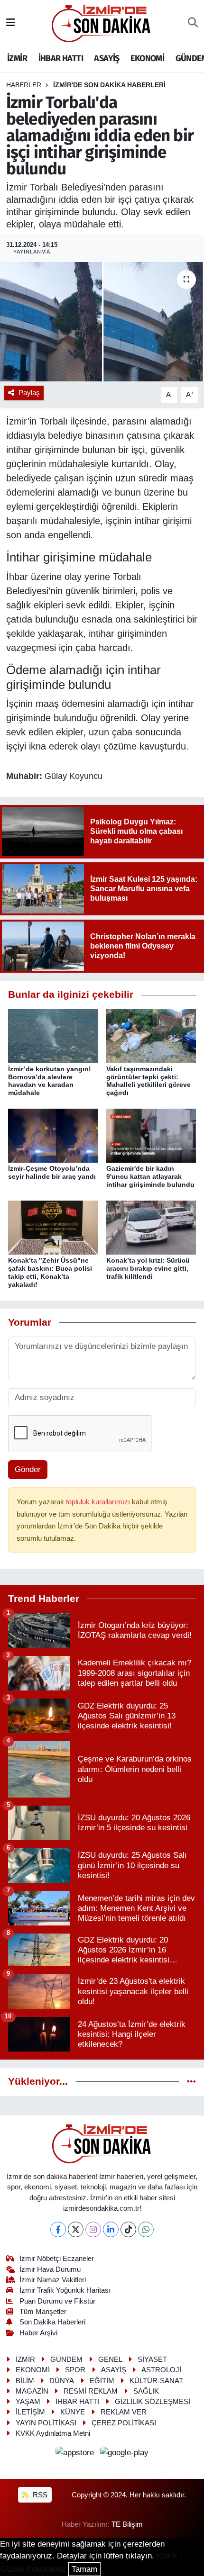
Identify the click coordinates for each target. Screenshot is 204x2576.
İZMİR (17, 58)
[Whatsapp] (146, 2229)
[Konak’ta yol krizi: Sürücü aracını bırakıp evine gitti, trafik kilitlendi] (151, 1227)
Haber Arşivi (38, 2333)
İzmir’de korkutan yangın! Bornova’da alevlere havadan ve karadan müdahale (50, 1081)
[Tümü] (191, 2082)
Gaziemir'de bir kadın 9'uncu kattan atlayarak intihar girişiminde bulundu (150, 1176)
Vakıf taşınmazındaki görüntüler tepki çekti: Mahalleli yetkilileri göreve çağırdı (148, 1081)
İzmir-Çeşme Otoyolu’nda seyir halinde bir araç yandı (52, 1172)
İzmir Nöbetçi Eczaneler (57, 2259)
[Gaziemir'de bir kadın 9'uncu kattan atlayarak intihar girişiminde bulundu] (151, 1135)
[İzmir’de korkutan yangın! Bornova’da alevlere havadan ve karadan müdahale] (53, 1035)
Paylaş (29, 393)
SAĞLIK (146, 2391)
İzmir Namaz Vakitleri (53, 2280)
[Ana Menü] (11, 23)
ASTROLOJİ (161, 2370)
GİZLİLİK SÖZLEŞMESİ (153, 2402)
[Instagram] (93, 2229)
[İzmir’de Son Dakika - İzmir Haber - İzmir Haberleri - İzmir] (102, 23)
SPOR (75, 2370)
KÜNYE (73, 2412)
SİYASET (152, 2359)
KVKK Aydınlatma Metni (53, 2433)
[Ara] (193, 23)
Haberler (24, 85)
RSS (39, 2495)
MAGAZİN (32, 2391)
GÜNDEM (66, 2359)
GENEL (110, 2359)
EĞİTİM (102, 2381)
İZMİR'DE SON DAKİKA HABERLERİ (109, 85)
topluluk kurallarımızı (99, 1502)
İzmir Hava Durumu (50, 2269)
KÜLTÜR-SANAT (156, 2381)
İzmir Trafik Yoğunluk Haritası (65, 2290)
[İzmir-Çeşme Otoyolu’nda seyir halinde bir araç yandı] (53, 1135)
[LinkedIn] (111, 2229)
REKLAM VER (124, 2412)
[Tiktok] (128, 2229)
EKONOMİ (147, 58)
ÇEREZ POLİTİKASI (124, 2423)
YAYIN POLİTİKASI (46, 2423)
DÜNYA (62, 2381)
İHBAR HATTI (61, 58)
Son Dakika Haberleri (52, 2322)
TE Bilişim (127, 2524)
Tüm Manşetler (43, 2312)
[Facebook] (58, 2229)
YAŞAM (28, 2402)
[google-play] (125, 2454)
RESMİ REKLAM (91, 2391)
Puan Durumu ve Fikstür (57, 2301)
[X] (76, 2229)
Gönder (28, 1469)
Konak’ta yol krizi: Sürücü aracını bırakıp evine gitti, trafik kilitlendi (148, 1268)
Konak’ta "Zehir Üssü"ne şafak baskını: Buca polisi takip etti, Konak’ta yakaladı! (50, 1272)
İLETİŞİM (30, 2412)
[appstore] (76, 2454)
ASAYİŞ (107, 58)
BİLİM (25, 2381)
